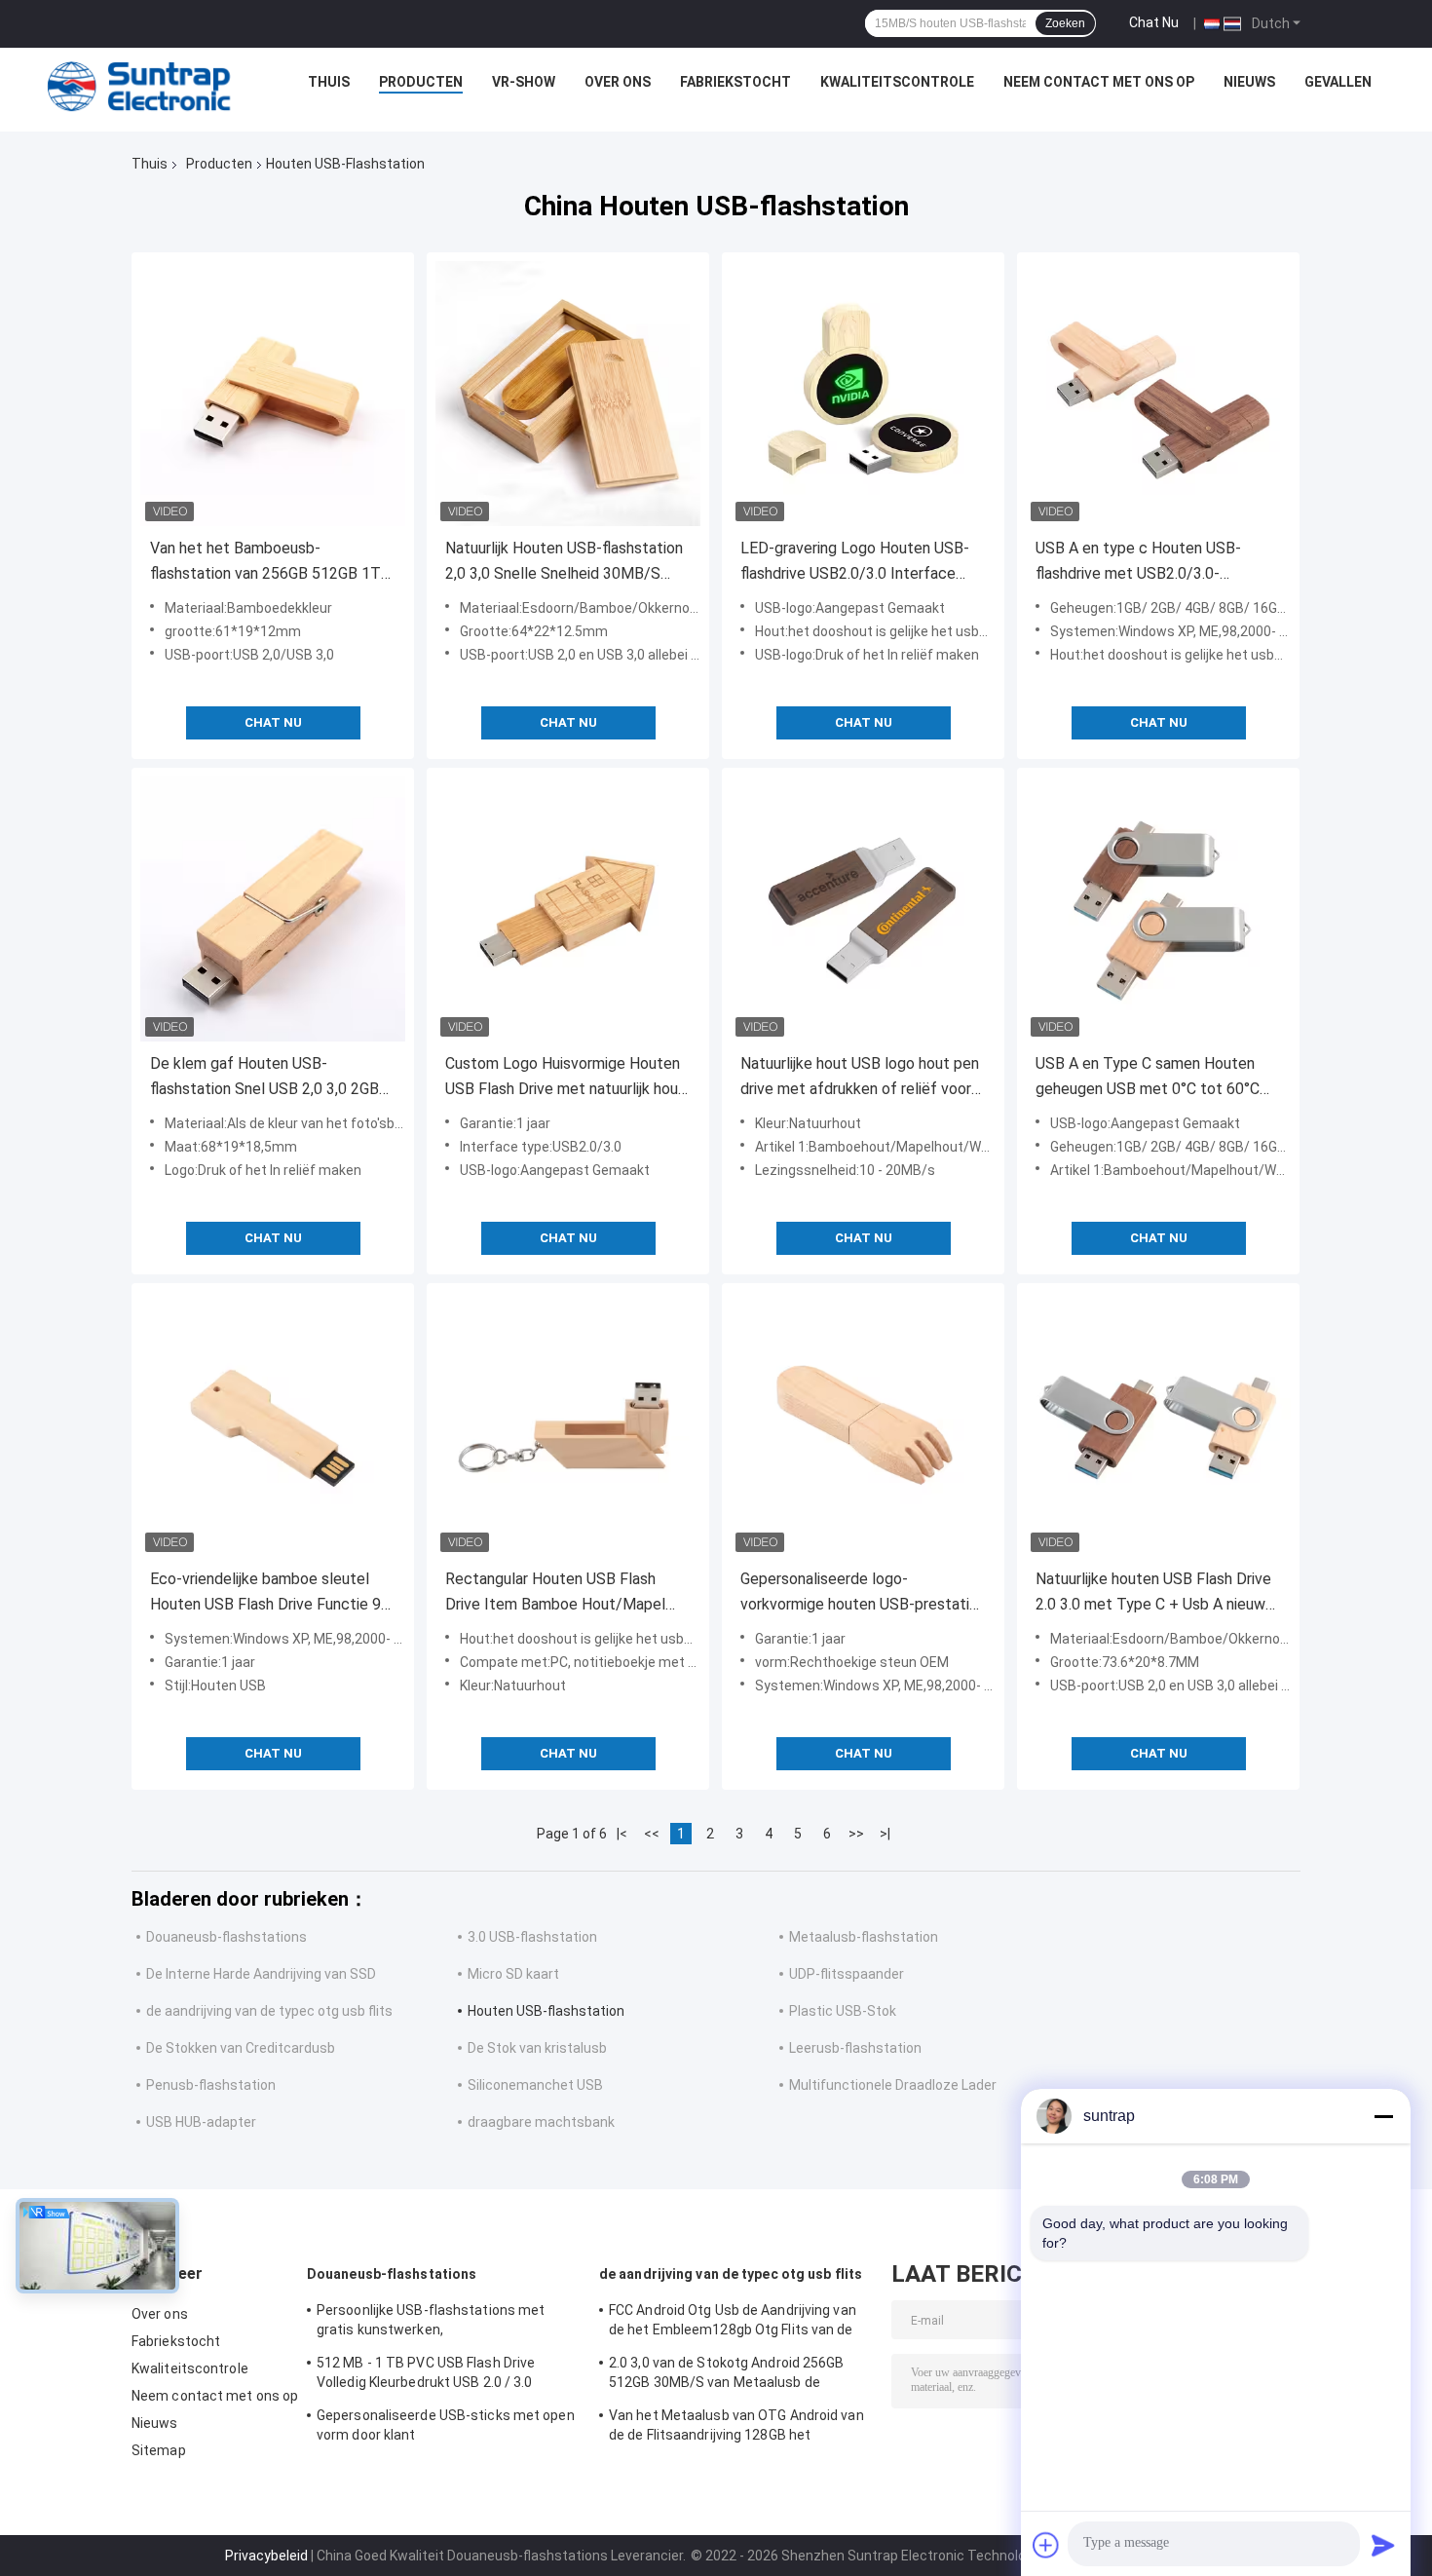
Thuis (329, 82)
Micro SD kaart (513, 1974)
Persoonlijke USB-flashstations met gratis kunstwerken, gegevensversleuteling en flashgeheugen (448, 2323)
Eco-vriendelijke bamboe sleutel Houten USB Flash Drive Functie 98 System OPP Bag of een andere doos (270, 1593)
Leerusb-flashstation (855, 2048)
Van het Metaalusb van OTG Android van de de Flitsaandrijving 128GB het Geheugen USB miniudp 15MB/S (736, 2428)
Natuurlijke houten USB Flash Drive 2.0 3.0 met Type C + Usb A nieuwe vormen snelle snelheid (1155, 1593)
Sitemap (159, 2450)
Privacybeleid (266, 2556)
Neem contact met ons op (1099, 82)
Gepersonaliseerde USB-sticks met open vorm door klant (446, 2425)
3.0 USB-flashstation (532, 1937)
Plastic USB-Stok (843, 2011)
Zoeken (1065, 23)
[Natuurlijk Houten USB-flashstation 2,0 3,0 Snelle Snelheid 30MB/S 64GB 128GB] (568, 394)
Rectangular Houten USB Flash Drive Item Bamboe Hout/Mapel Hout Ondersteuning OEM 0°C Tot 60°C (561, 1593)
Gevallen (1338, 82)
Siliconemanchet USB (535, 2085)
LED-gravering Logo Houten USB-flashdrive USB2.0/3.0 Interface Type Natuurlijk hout (855, 563)
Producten (421, 82)
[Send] (1383, 2545)
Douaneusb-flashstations (226, 1937)
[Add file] (1046, 2545)
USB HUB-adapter (201, 2122)
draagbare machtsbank (541, 2122)
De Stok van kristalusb (537, 2048)
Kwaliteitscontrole (897, 82)
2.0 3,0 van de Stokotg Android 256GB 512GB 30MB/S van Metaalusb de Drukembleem (727, 2375)
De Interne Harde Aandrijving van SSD (261, 1974)
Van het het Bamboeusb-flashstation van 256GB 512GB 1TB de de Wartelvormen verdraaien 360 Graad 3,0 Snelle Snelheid (272, 563)
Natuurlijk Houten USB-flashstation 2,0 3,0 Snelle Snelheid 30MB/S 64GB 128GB (564, 563)
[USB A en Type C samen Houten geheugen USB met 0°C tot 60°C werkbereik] (1158, 909)
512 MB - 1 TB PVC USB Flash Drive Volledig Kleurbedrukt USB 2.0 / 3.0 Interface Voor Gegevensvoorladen (427, 2375)
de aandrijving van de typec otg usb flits (269, 2011)
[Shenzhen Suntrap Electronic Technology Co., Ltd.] (139, 87)
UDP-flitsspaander (847, 1974)
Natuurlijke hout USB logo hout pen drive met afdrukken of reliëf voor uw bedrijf (860, 1078)
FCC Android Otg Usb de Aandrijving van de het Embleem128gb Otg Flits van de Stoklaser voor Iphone (733, 2323)
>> (856, 1834)
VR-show (524, 82)
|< (622, 1834)
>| (885, 1834)
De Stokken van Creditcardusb (241, 2048)
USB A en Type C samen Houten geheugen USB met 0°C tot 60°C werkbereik (1148, 1078)
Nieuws (1249, 82)
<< (652, 1834)
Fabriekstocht (735, 82)
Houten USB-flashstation (546, 2011)
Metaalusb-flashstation (864, 1937)
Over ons (618, 82)
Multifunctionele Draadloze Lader (893, 2085)
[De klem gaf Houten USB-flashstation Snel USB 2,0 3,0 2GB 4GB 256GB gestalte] (273, 909)
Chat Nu (1154, 22)
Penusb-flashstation (211, 2085)
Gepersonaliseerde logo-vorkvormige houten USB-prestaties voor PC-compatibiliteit (863, 1593)
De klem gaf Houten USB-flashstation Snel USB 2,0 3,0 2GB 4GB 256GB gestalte (264, 1078)
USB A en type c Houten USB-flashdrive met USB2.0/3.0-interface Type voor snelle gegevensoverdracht (1138, 563)
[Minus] (1383, 2116)
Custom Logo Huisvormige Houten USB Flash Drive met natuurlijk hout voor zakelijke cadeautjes (565, 1078)
